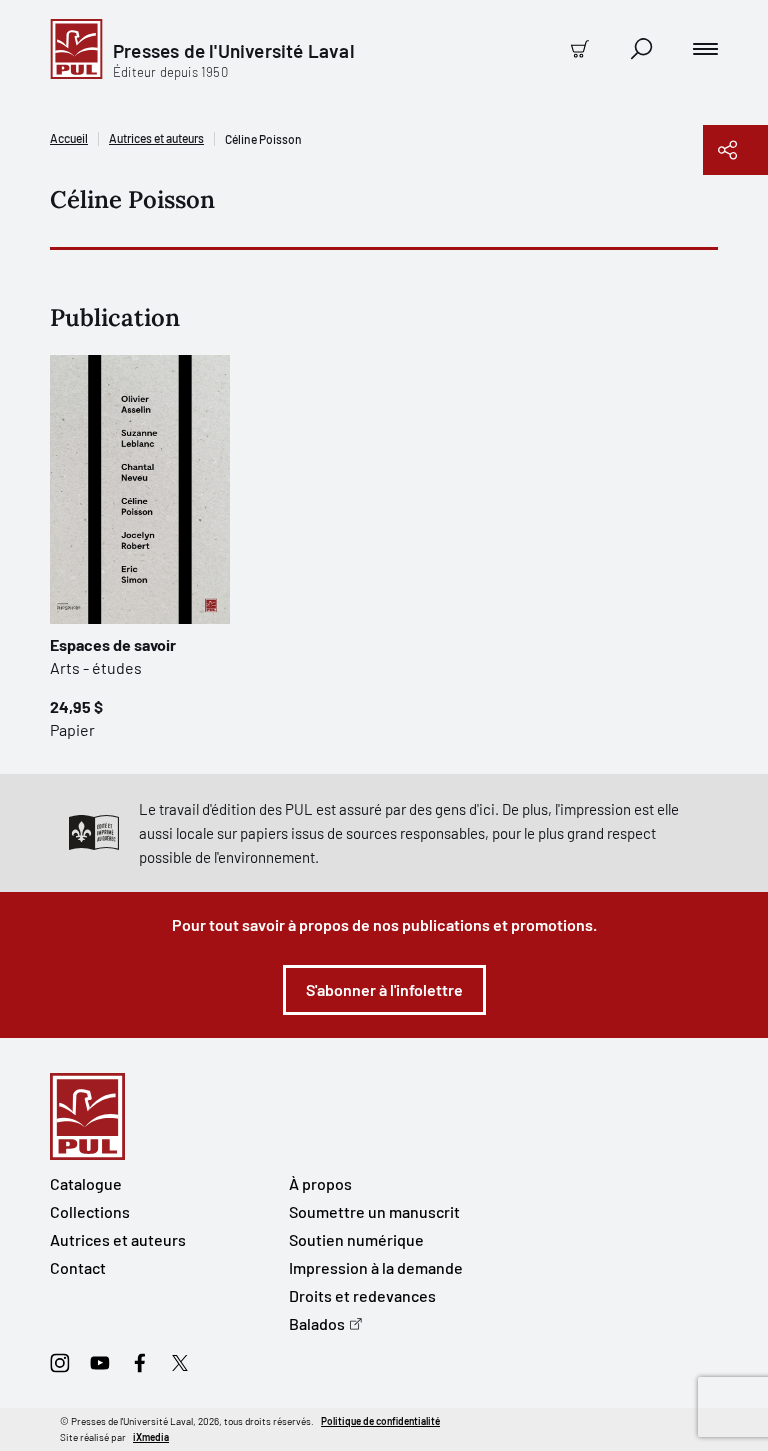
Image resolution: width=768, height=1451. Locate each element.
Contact (78, 1267)
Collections (90, 1211)
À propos (320, 1183)
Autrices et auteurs (156, 138)
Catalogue (86, 1183)
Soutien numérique (356, 1239)
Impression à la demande (376, 1267)
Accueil (69, 138)
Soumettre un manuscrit (374, 1211)
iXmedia (151, 1437)
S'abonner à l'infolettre (384, 989)
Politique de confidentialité (380, 1421)
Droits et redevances (362, 1295)
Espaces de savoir (113, 644)
